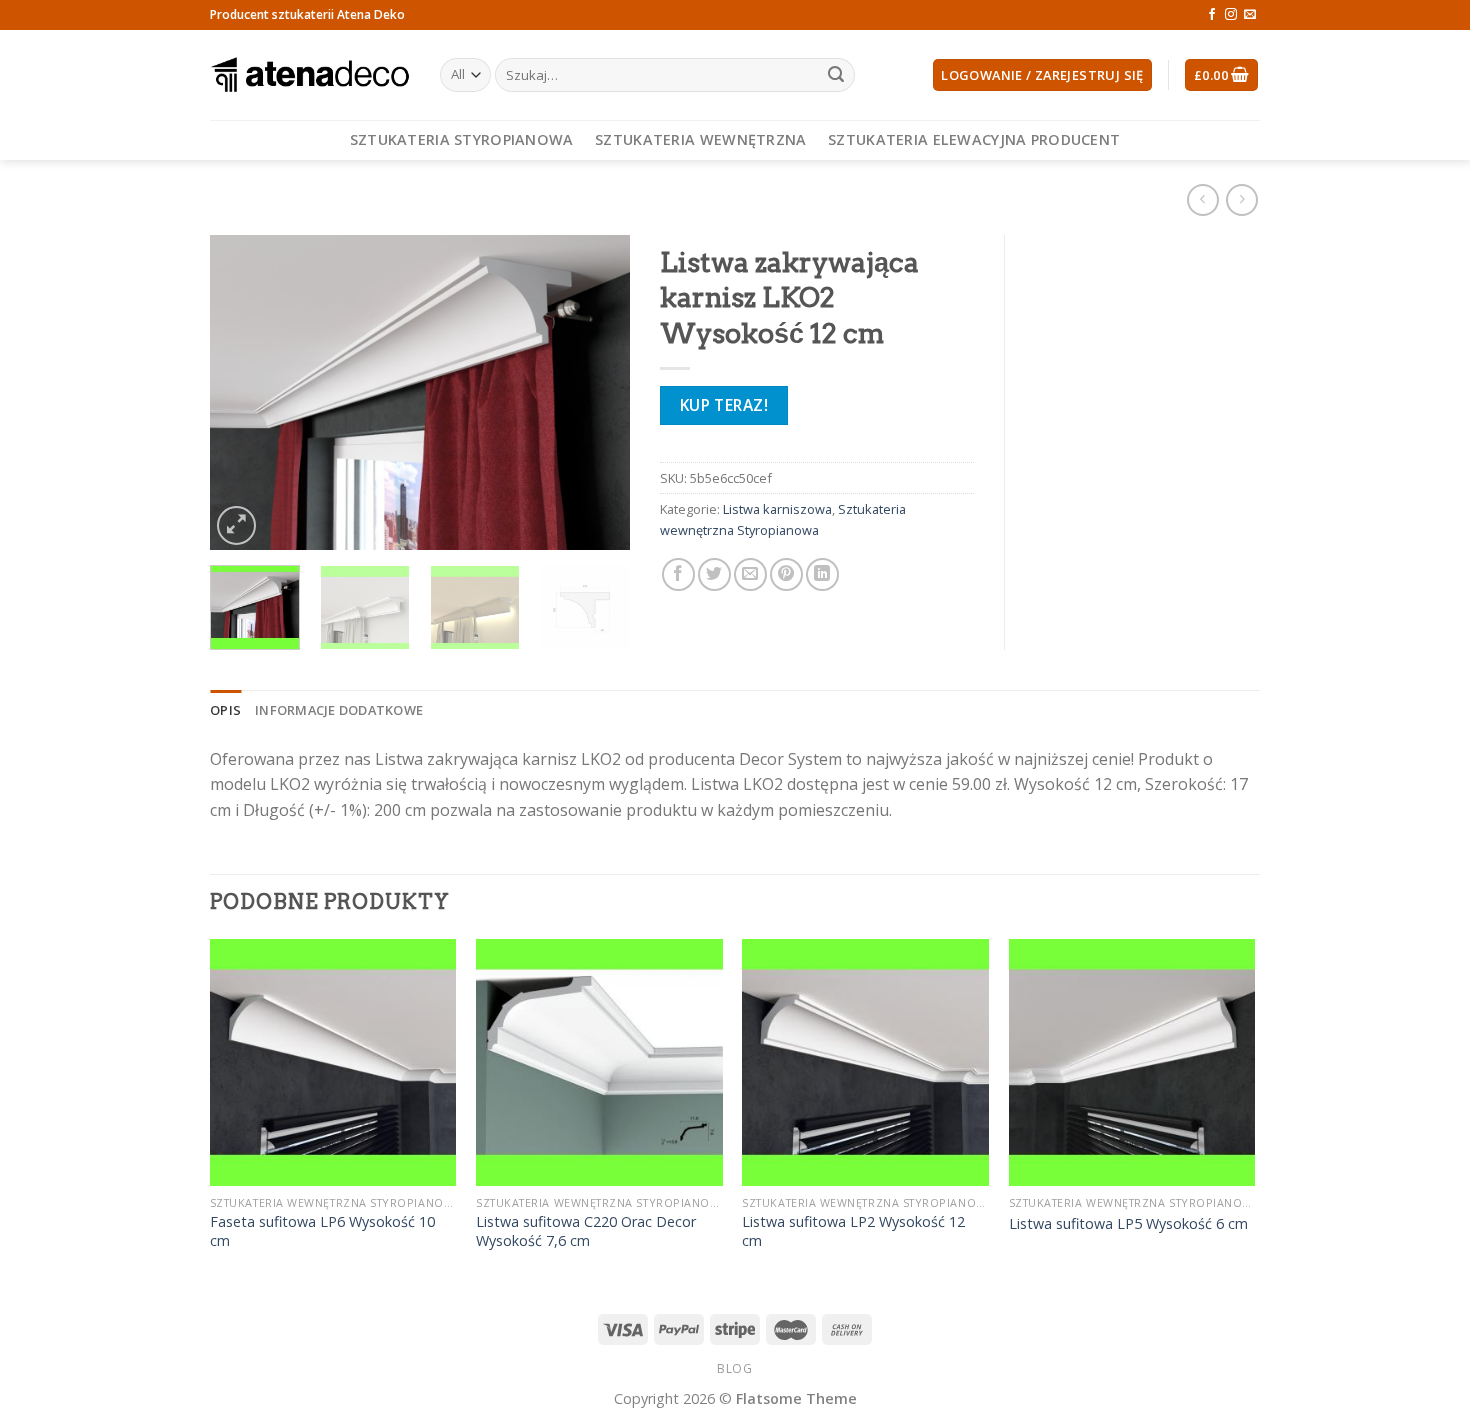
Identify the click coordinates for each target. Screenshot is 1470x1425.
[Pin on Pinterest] (786, 574)
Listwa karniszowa (777, 509)
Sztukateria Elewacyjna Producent (974, 139)
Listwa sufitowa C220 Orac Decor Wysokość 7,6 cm (586, 1231)
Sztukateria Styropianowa (462, 139)
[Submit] (836, 75)
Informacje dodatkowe (339, 710)
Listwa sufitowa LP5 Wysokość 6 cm (1128, 1224)
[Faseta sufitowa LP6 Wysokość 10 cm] (333, 1062)
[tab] (225, 710)
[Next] (596, 392)
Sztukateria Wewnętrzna (700, 139)
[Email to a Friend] (750, 574)
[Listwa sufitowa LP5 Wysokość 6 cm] (1132, 1062)
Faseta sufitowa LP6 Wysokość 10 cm (322, 1231)
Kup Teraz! (724, 405)
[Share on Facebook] (678, 574)
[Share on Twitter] (714, 574)
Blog (734, 1368)
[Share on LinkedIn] (822, 574)
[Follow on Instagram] (1231, 15)
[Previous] (244, 392)
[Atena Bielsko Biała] (310, 75)
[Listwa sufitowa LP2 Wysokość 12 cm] (865, 1062)
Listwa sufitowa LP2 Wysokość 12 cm (853, 1231)
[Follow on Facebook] (1212, 15)
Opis (225, 710)
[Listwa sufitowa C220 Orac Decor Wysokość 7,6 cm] (599, 1062)
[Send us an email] (1250, 15)
